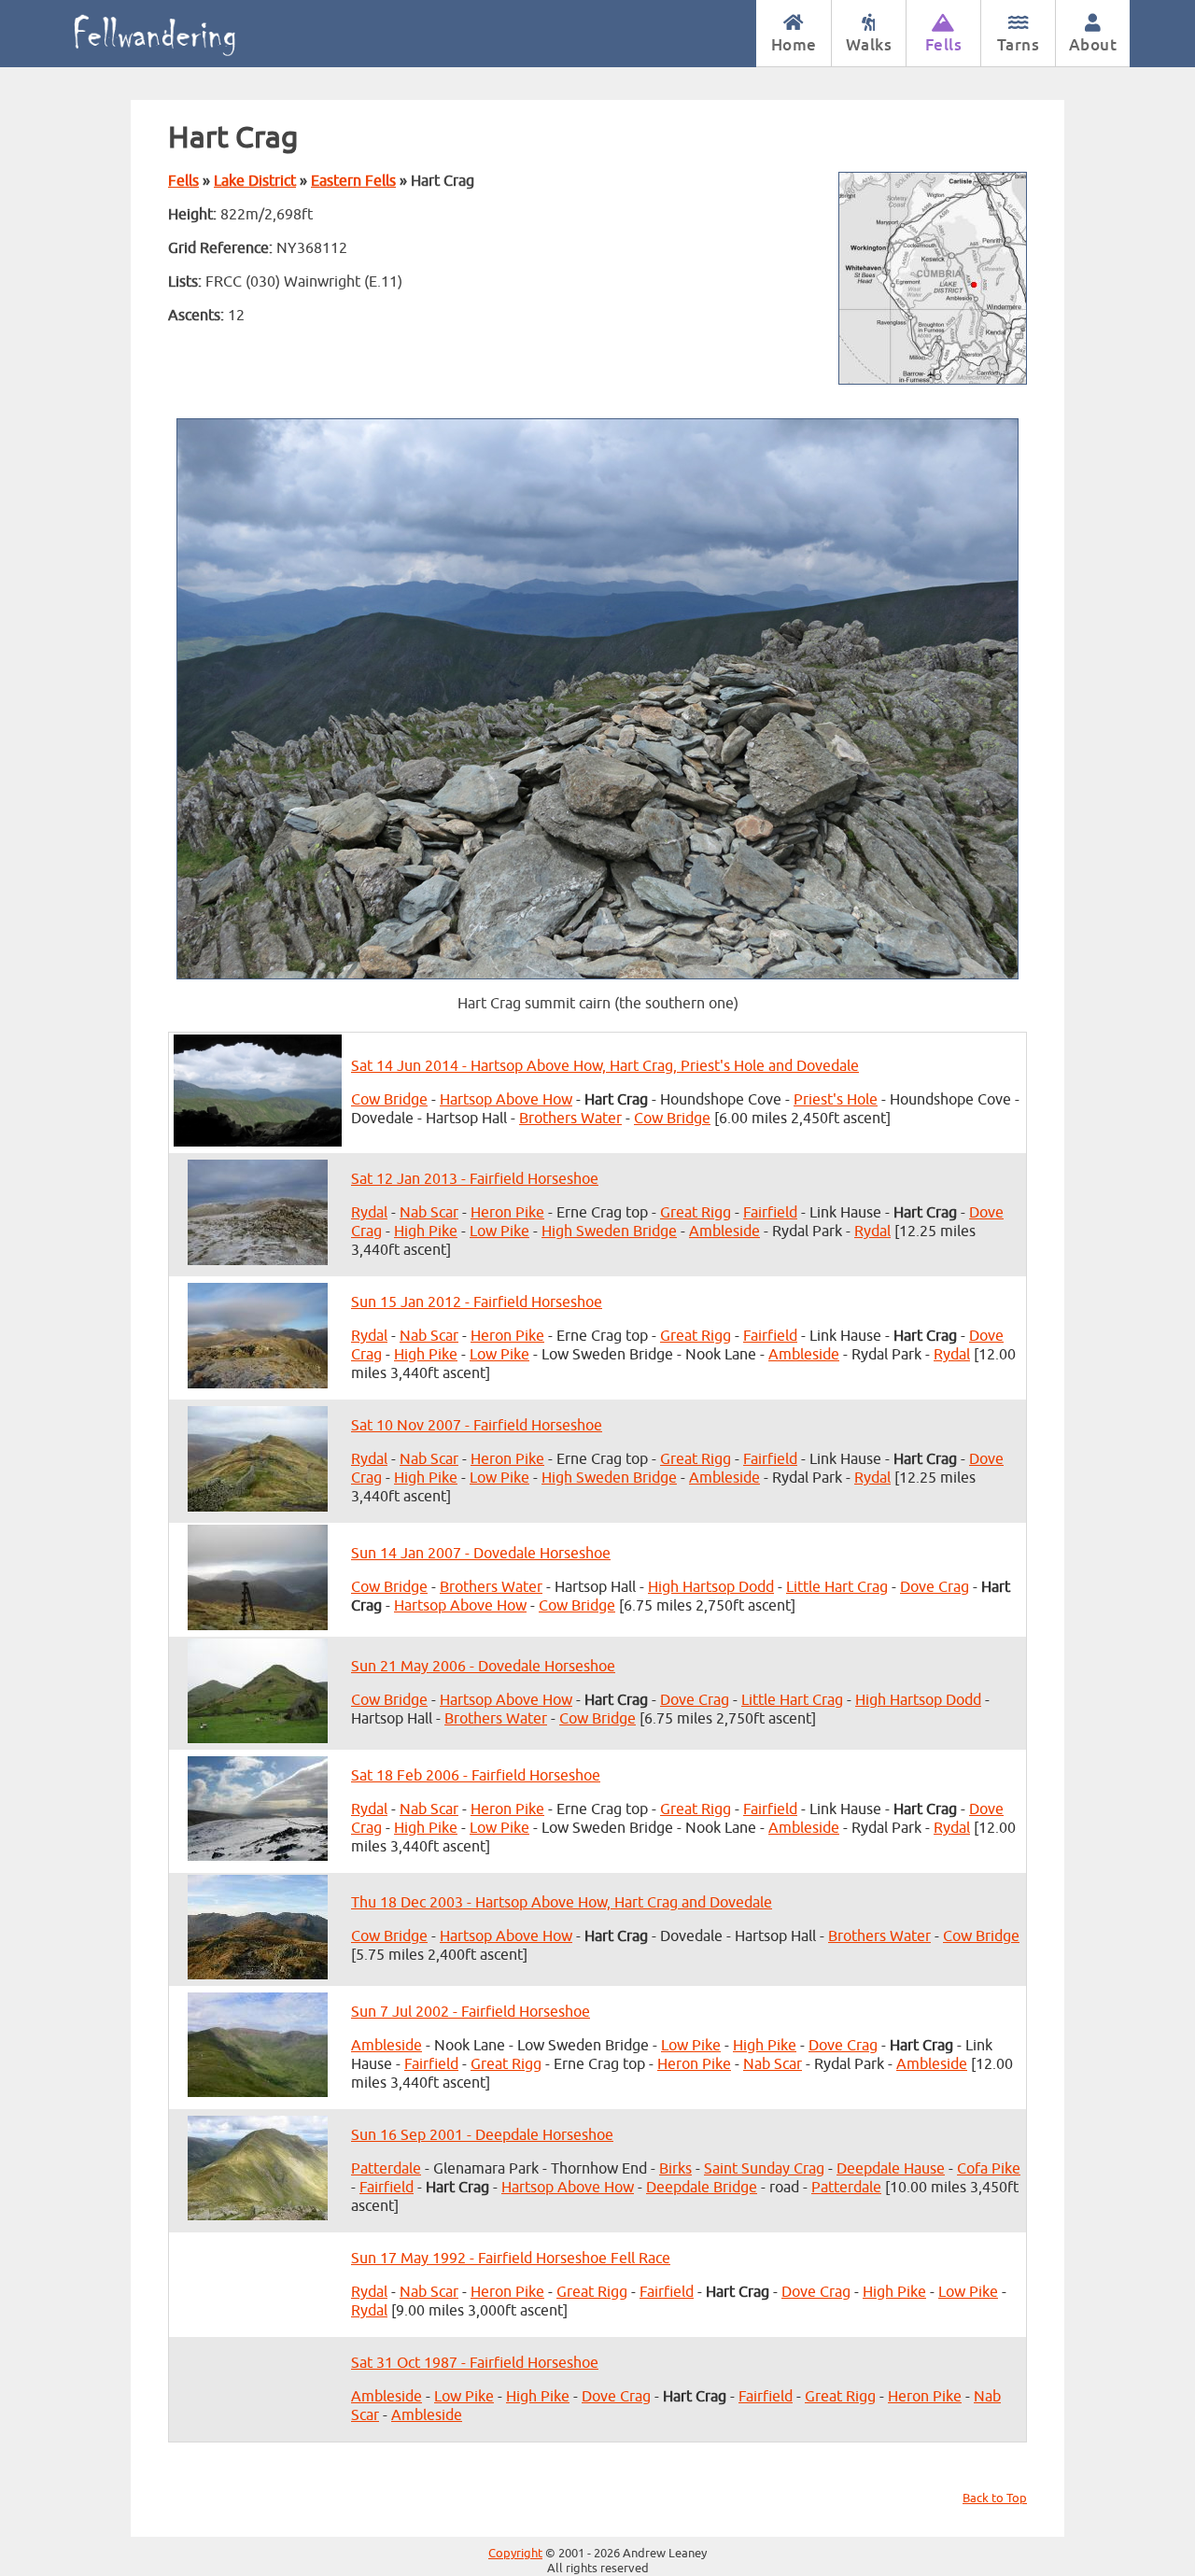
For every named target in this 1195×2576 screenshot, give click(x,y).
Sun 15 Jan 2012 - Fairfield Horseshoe (477, 1302)
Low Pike (499, 1232)
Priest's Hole (836, 1100)
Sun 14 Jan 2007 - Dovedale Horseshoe (481, 1554)
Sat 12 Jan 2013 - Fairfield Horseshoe (475, 1179)
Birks (675, 2169)
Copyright (515, 2554)
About (1093, 44)
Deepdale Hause (891, 2169)
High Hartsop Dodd (711, 1587)
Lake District (255, 181)
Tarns (1019, 44)
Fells (944, 44)
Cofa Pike (989, 2169)
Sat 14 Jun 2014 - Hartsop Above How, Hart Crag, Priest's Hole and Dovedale (605, 1066)
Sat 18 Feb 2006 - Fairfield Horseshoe (476, 1776)
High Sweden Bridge (609, 1232)
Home (794, 44)
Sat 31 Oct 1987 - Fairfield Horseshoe (475, 2363)
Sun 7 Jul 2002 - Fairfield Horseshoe (471, 2012)
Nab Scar (429, 1213)
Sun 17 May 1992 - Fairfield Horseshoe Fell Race (511, 2259)
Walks (869, 44)
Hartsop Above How (506, 1100)
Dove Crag (935, 1587)
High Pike (426, 1232)
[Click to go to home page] (175, 34)
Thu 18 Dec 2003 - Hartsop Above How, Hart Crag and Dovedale (562, 1903)
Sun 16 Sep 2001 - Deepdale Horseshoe (482, 2135)
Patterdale (386, 2169)
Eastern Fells (353, 181)
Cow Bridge (389, 1100)
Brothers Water (570, 1119)
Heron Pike (507, 1213)
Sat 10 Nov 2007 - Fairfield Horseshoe (477, 1426)
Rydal (369, 1213)
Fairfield (770, 1213)
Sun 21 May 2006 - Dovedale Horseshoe (483, 1667)
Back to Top (995, 2499)
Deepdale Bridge (702, 2188)
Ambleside (724, 1232)
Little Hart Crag (837, 1587)
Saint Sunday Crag (764, 2169)
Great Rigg (696, 1213)
